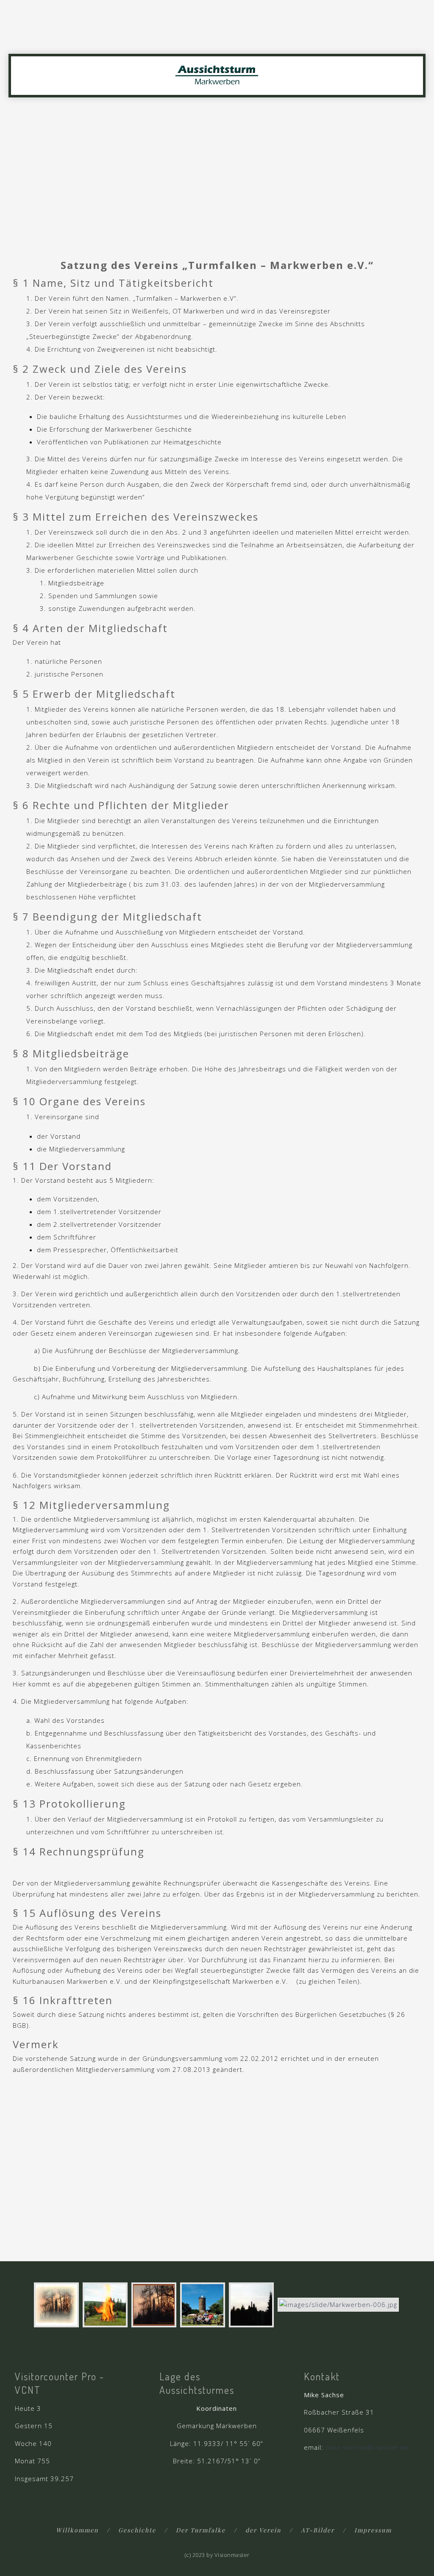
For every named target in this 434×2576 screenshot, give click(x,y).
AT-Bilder (318, 2530)
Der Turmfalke (201, 2530)
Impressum (373, 2530)
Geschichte (137, 2530)
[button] (417, 39)
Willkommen (77, 2530)
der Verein (263, 2530)
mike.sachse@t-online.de (367, 2447)
